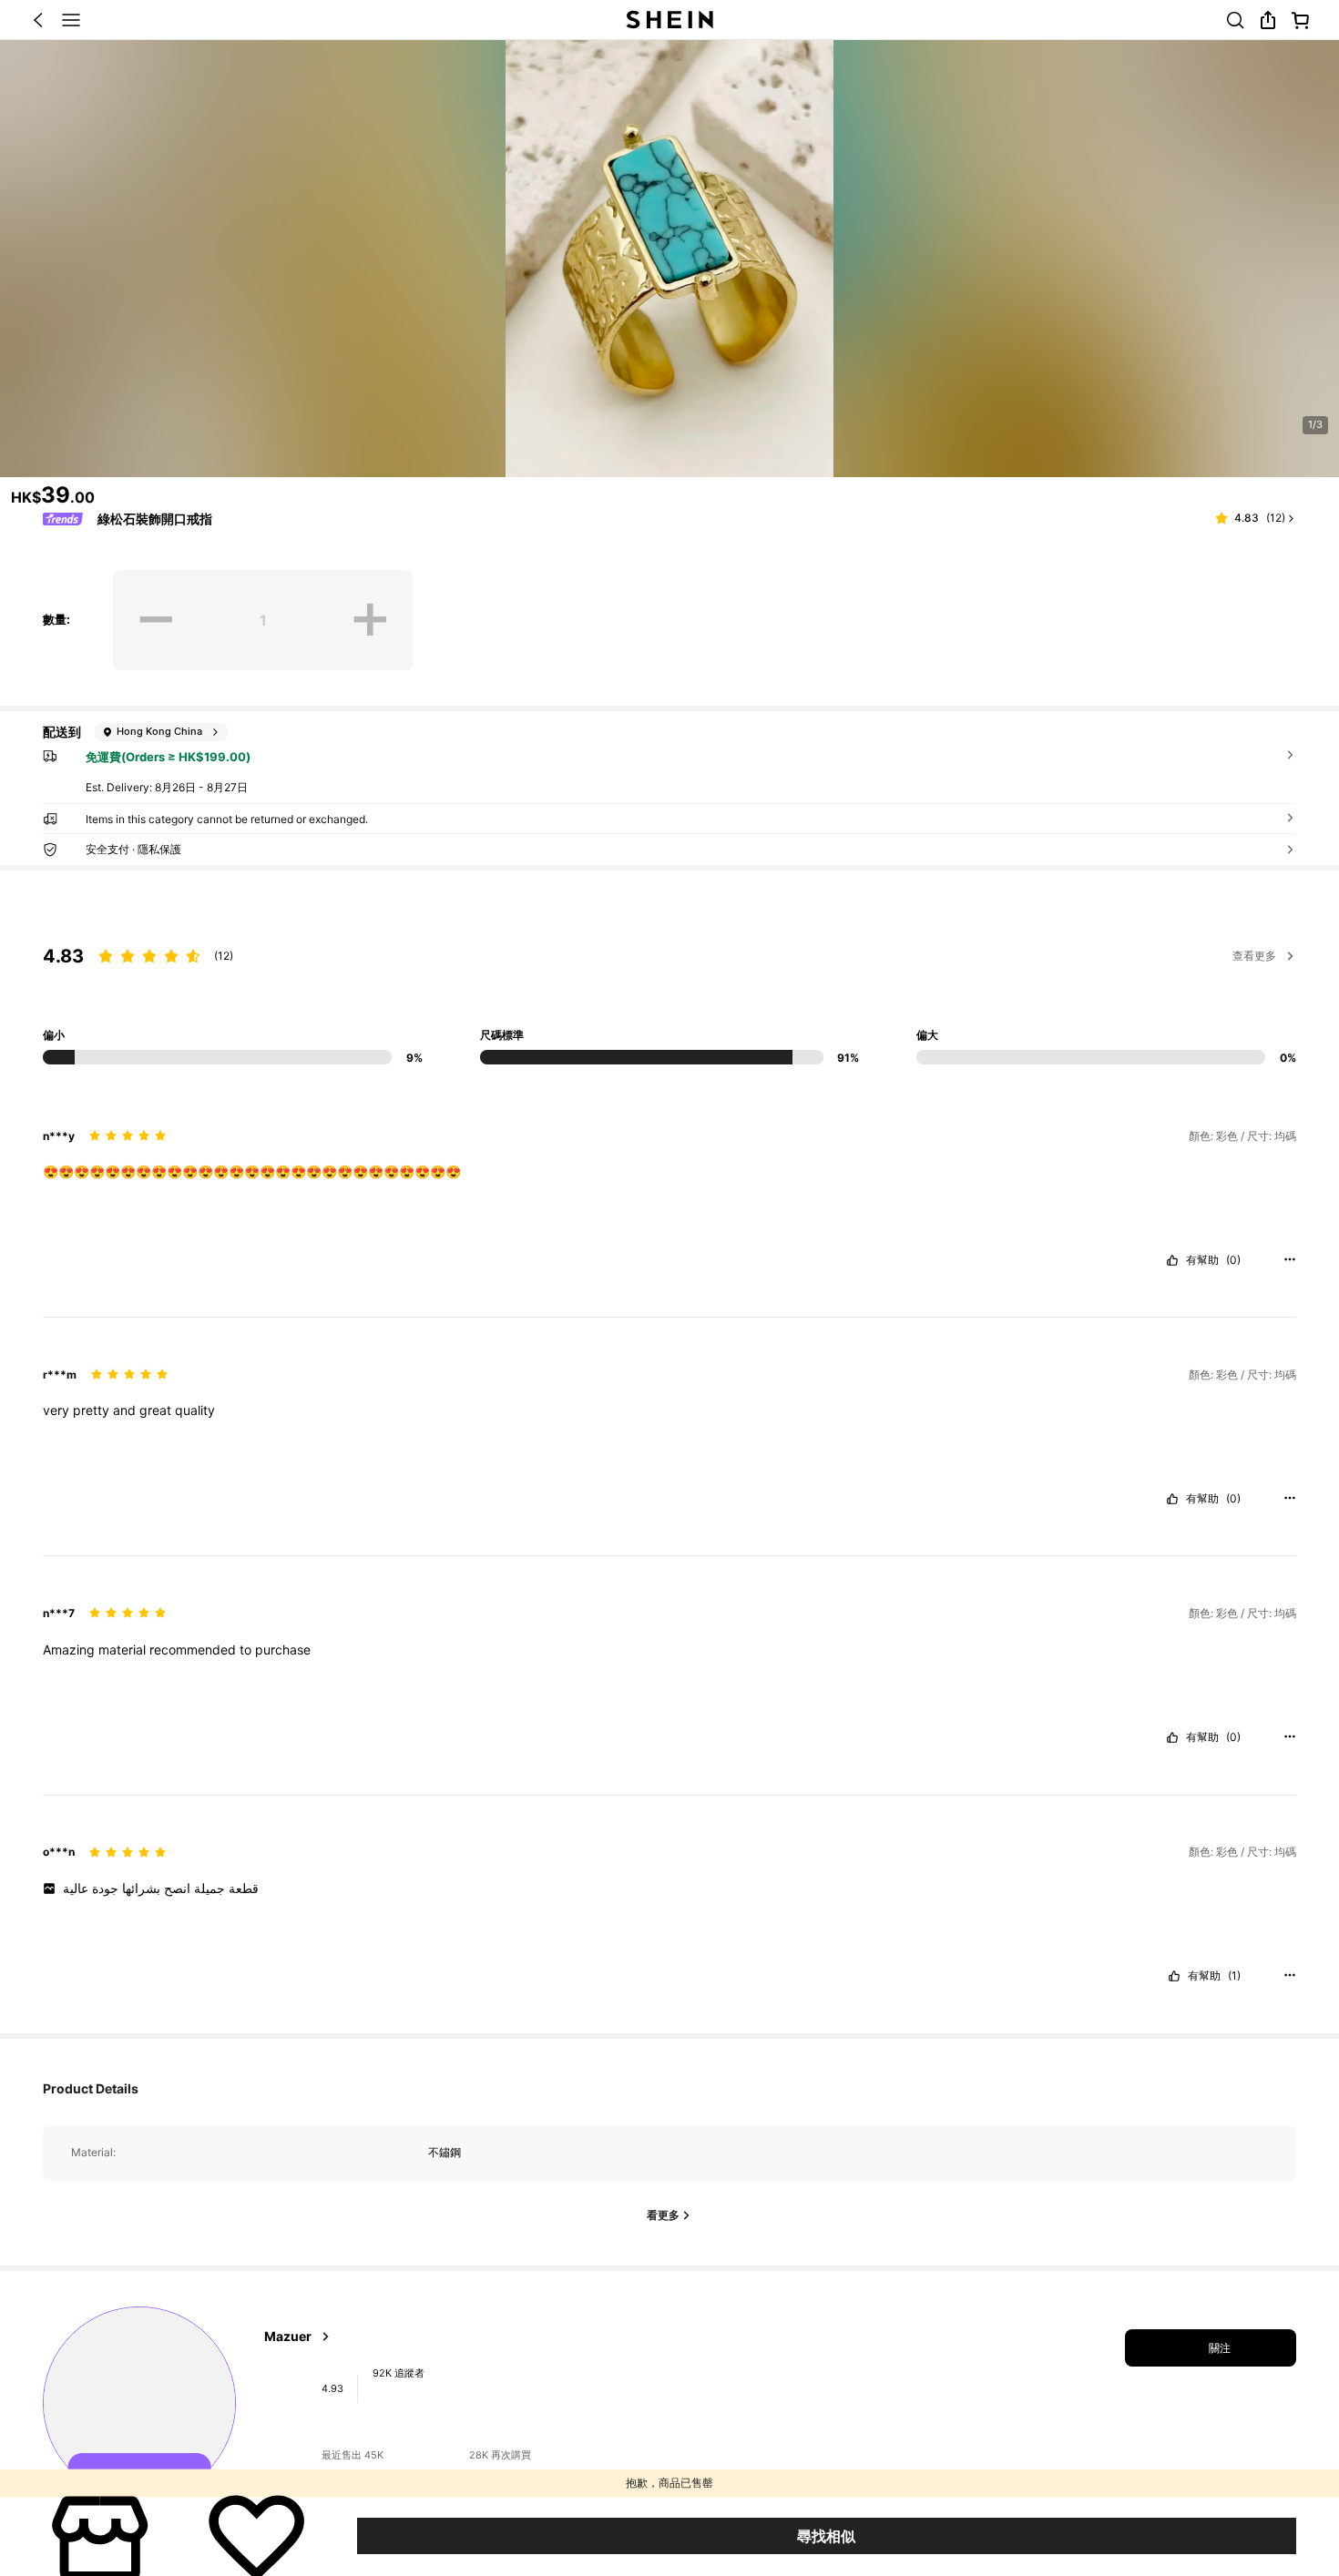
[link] (1235, 20)
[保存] (256, 2536)
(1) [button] (1234, 1976)
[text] (669, 1172)
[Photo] (286, 2389)
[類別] (71, 20)
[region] (669, 967)
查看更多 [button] (1254, 956)
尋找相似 (826, 2536)
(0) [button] (1233, 1260)
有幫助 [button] (1202, 1260)
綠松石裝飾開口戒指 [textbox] (155, 519)
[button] (38, 20)
